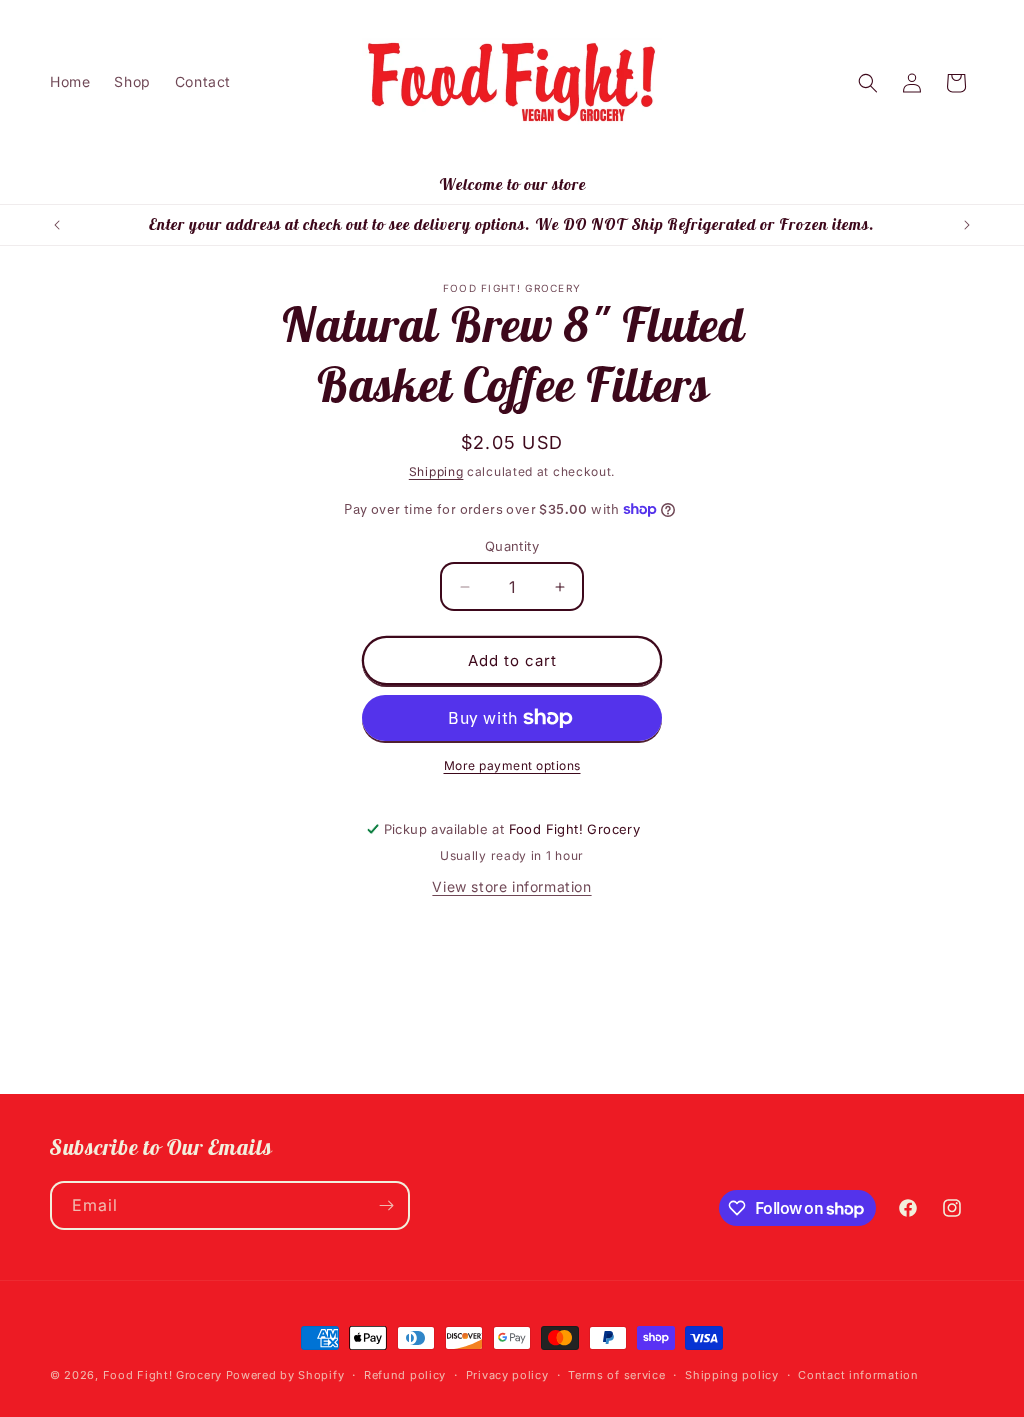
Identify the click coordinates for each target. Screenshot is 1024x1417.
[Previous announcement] (57, 225)
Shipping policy (732, 1375)
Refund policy (405, 1375)
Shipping (436, 471)
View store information (511, 886)
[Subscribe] (386, 1205)
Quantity (512, 546)
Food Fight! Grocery (162, 1375)
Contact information (858, 1375)
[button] (868, 83)
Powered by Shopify (285, 1375)
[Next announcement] (967, 225)
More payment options (512, 765)
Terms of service (616, 1375)
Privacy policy (507, 1375)
